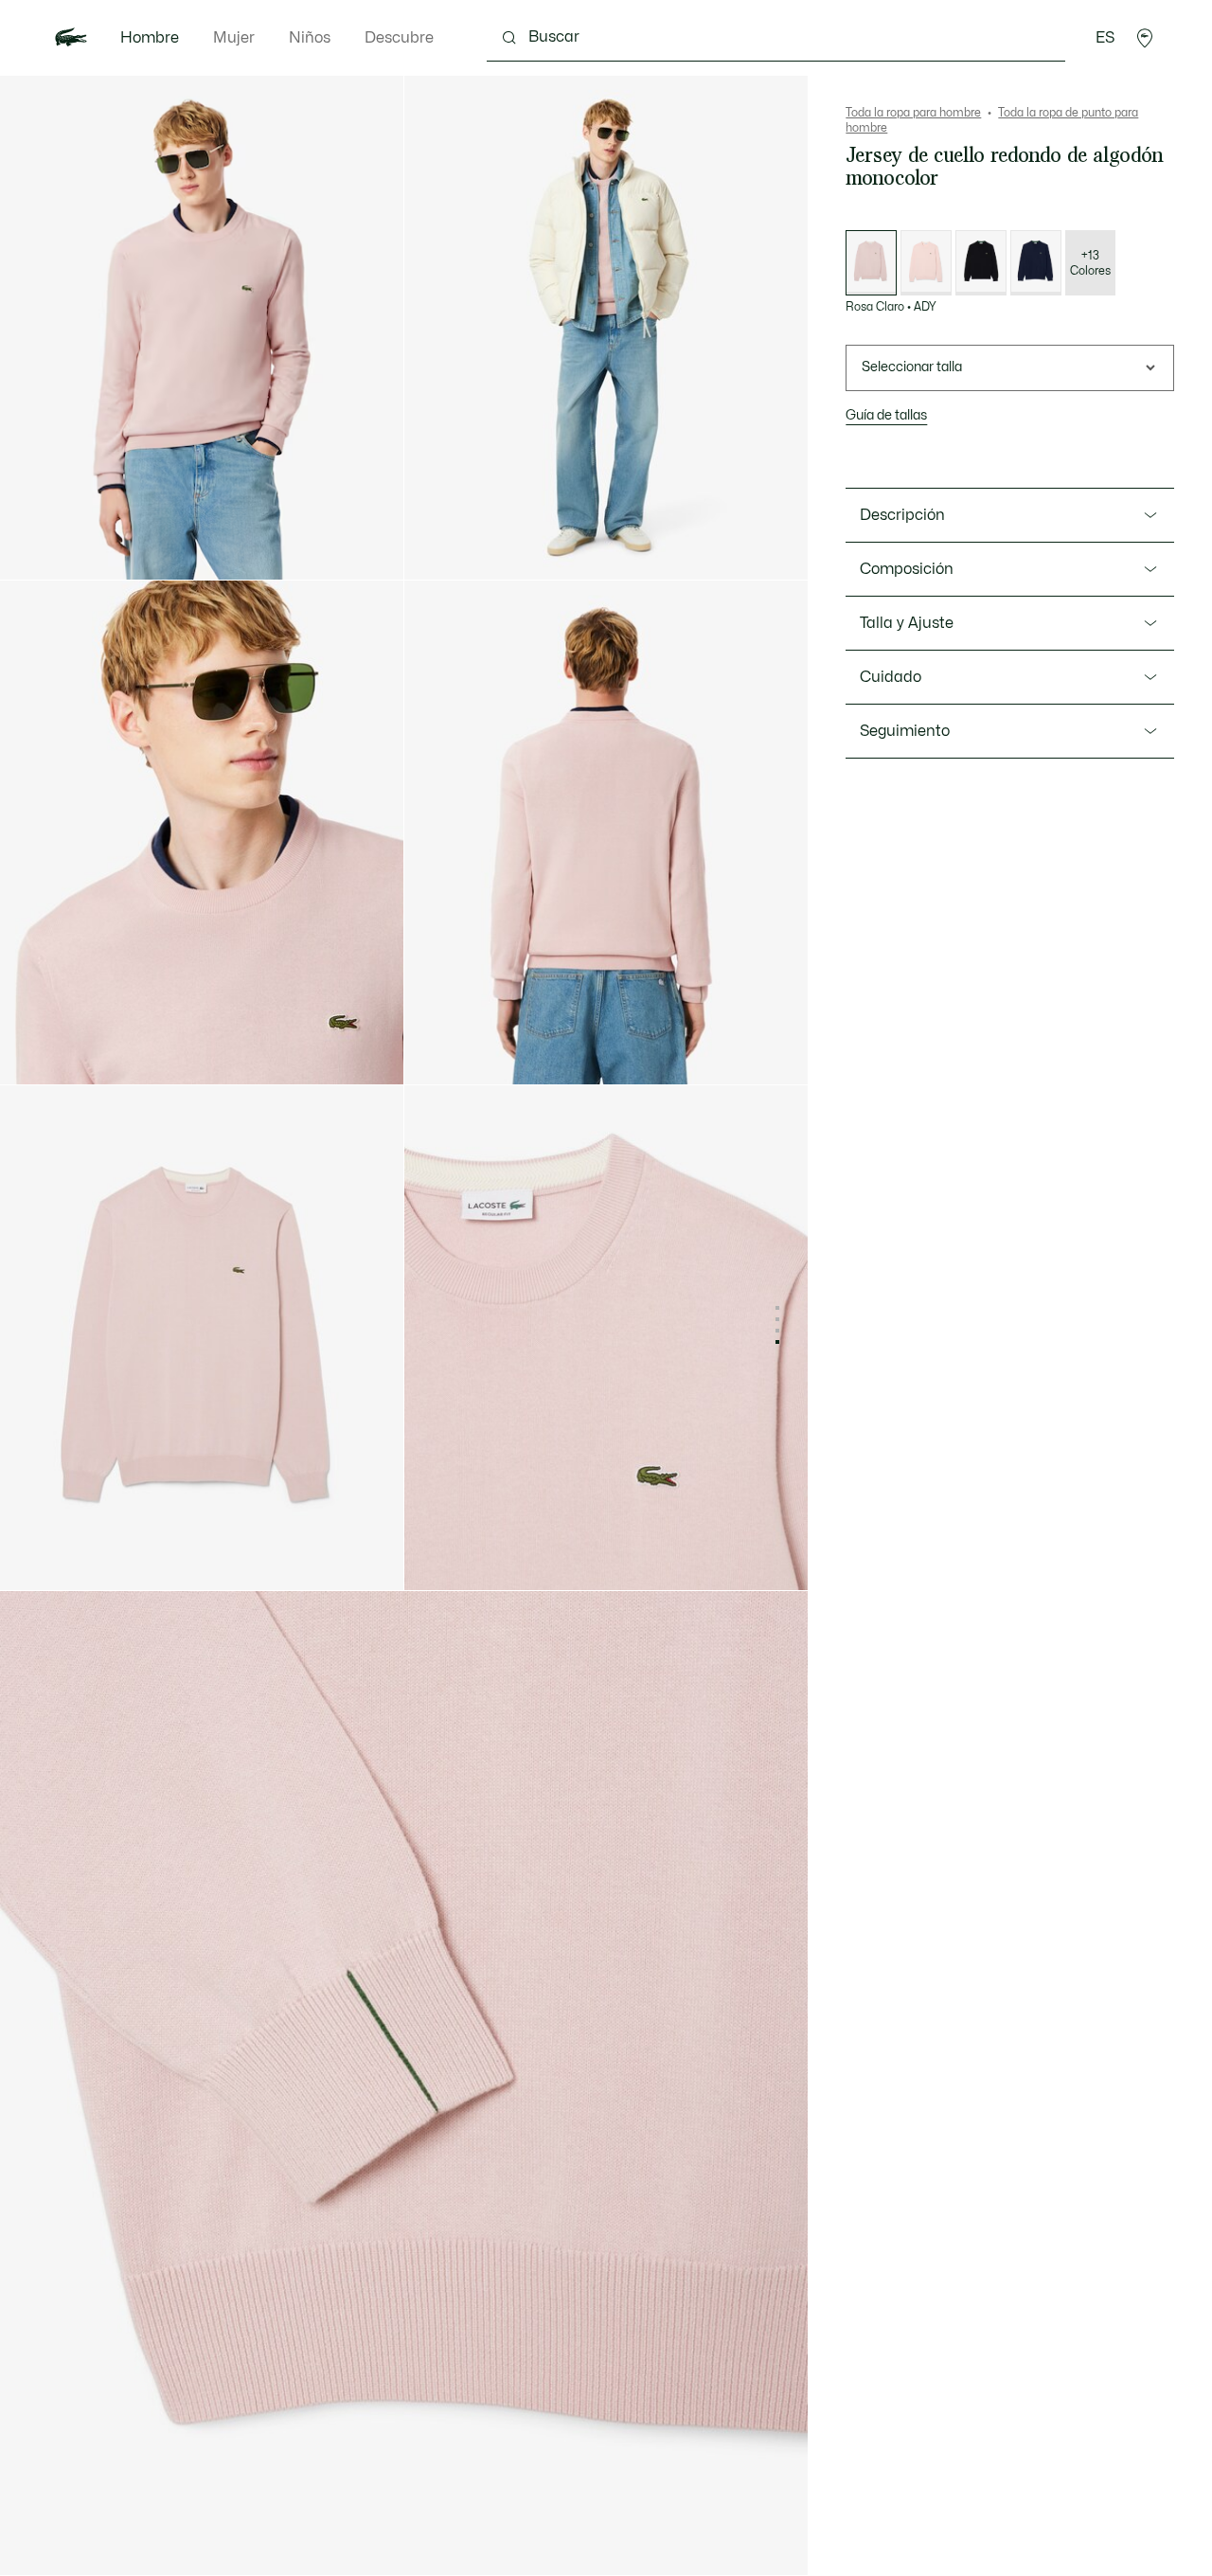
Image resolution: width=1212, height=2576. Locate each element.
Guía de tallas (886, 415)
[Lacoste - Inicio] (71, 38)
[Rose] (926, 263)
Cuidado (891, 677)
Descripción (902, 515)
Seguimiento (905, 731)
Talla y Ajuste (907, 623)
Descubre (399, 38)
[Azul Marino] (1036, 263)
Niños (310, 38)
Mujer (234, 38)
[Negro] (981, 263)
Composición (907, 569)
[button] (1145, 38)
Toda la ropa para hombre (913, 113)
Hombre (150, 38)
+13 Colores (1090, 263)
